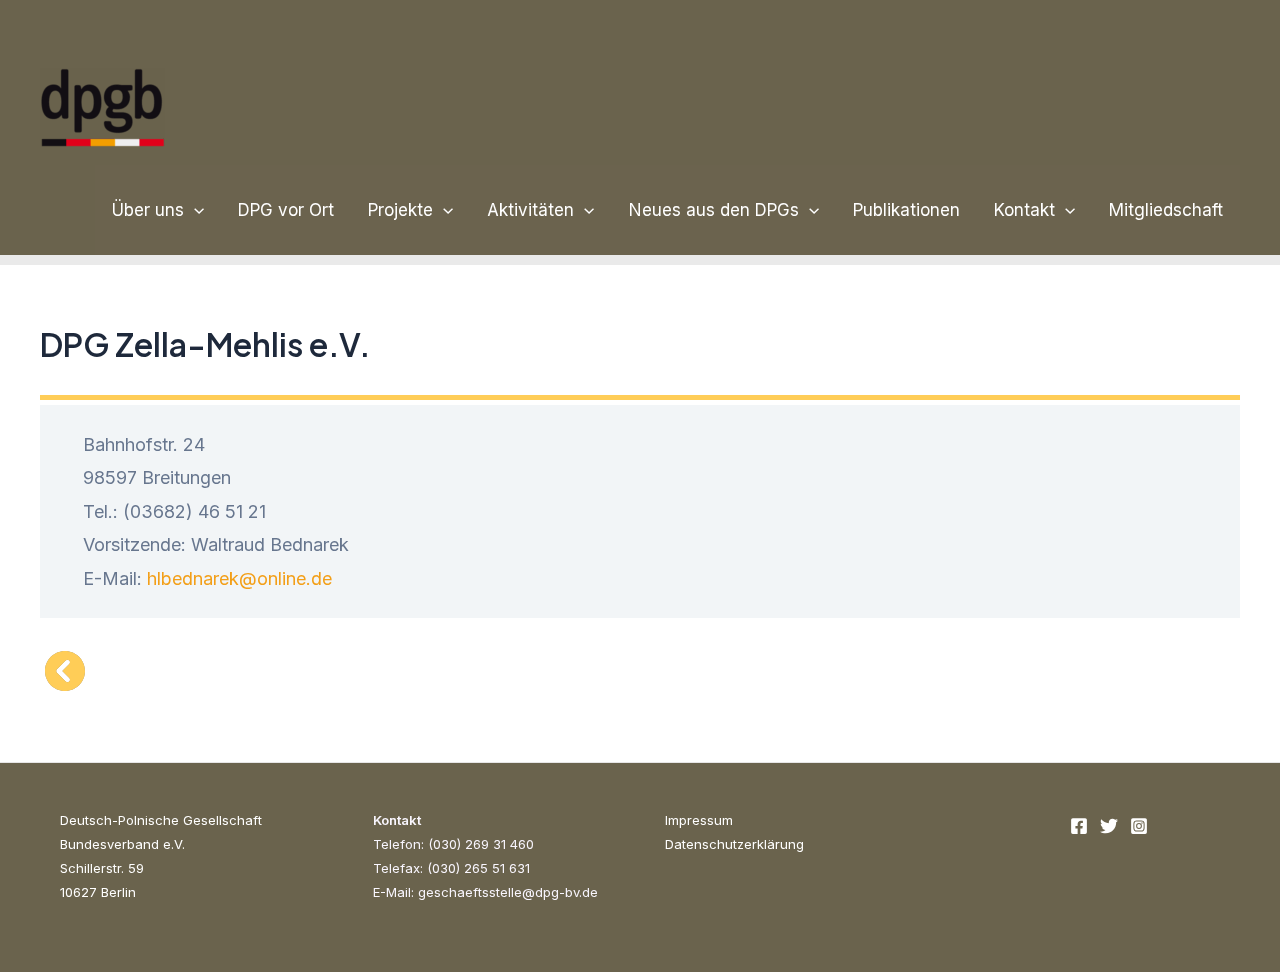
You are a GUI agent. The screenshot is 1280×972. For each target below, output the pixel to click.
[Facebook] (1079, 826)
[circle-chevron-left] (65, 671)
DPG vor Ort (286, 210)
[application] (194, 210)
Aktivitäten (530, 210)
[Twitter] (1109, 826)
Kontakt (1024, 210)
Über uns (148, 210)
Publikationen (906, 210)
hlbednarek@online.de (239, 578)
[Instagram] (1139, 826)
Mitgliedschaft (1166, 210)
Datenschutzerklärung (734, 844)
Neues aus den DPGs (714, 210)
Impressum (699, 820)
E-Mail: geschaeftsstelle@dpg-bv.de (485, 892)
